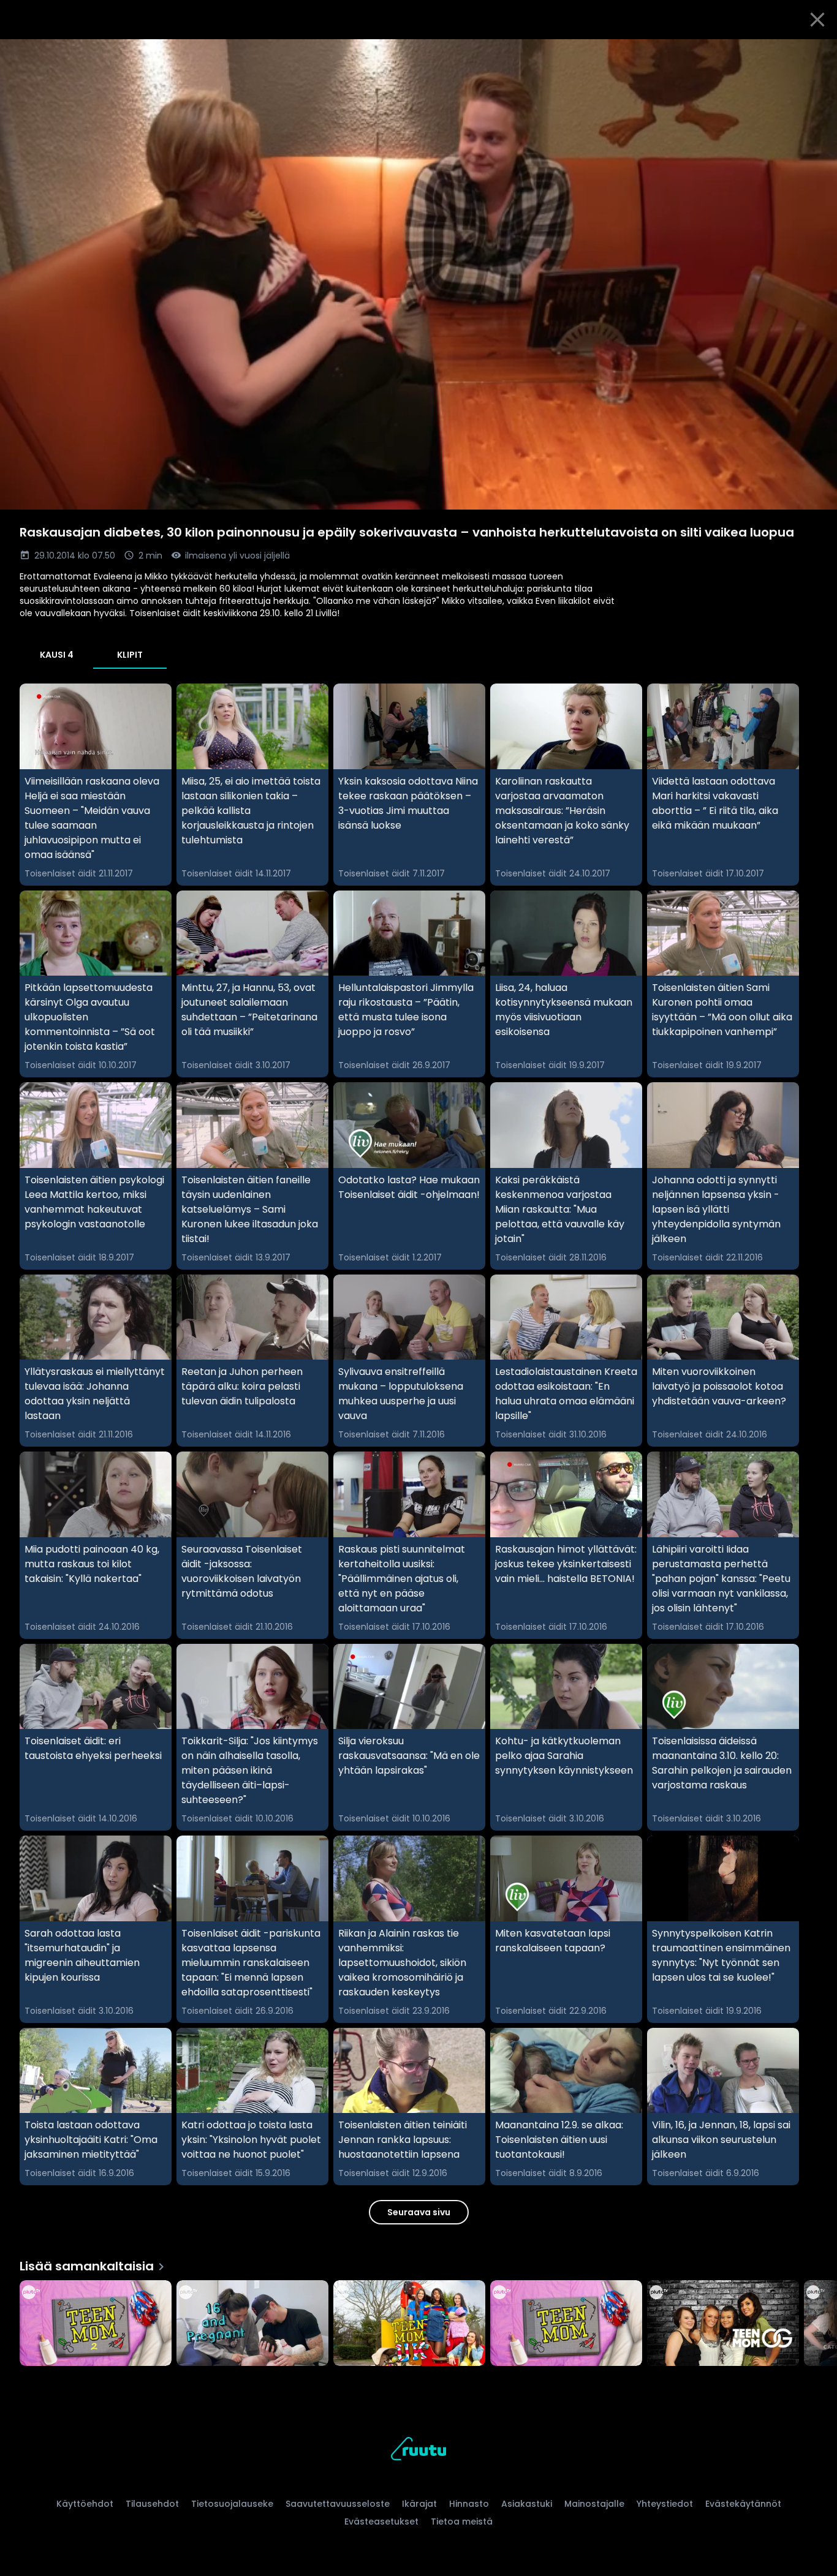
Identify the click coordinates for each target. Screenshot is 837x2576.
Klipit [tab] (130, 655)
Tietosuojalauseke (232, 2504)
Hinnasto (469, 2504)
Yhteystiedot (665, 2504)
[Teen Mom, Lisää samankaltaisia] (566, 2324)
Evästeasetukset (381, 2521)
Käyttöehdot (85, 2504)
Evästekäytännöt (743, 2504)
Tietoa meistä (462, 2521)
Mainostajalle (594, 2504)
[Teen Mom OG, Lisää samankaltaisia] (723, 2324)
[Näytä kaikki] (418, 2320)
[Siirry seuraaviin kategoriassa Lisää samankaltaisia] (817, 2324)
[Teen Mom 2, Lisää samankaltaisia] (96, 2324)
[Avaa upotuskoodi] (814, 53)
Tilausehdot (152, 2504)
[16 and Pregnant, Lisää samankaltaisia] (252, 2324)
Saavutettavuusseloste (338, 2504)
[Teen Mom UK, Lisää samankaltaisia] (409, 2324)
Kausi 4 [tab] (57, 655)
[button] (418, 274)
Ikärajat (419, 2504)
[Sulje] (817, 20)
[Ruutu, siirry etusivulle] (418, 2451)
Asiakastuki (527, 2504)
